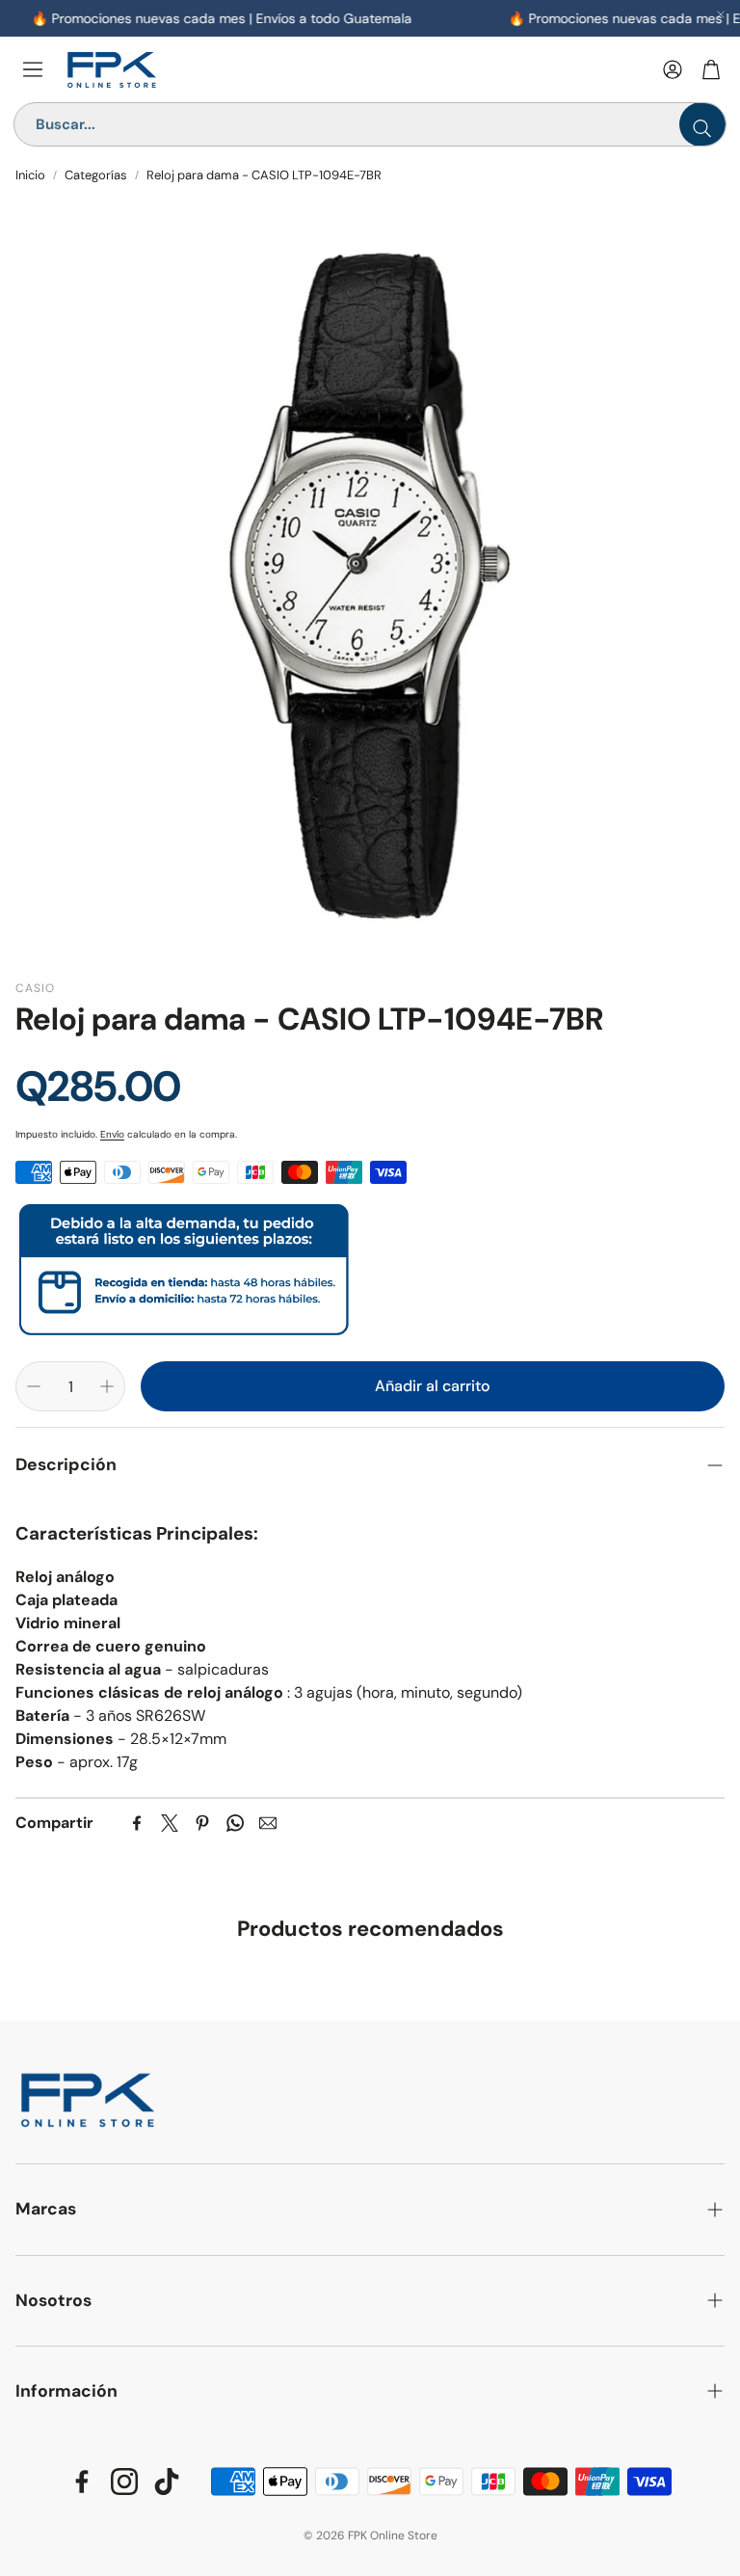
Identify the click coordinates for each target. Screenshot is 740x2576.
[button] (370, 1465)
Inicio (30, 175)
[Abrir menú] (33, 69)
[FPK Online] (356, 70)
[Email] (268, 1823)
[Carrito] (711, 69)
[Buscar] (702, 124)
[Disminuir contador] (34, 1386)
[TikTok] (167, 2482)
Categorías (96, 175)
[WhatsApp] (235, 1823)
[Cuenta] (673, 69)
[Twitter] (170, 1823)
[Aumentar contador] (107, 1386)
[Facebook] (137, 1823)
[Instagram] (124, 2482)
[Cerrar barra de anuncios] (721, 14)
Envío (112, 1134)
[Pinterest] (202, 1823)
